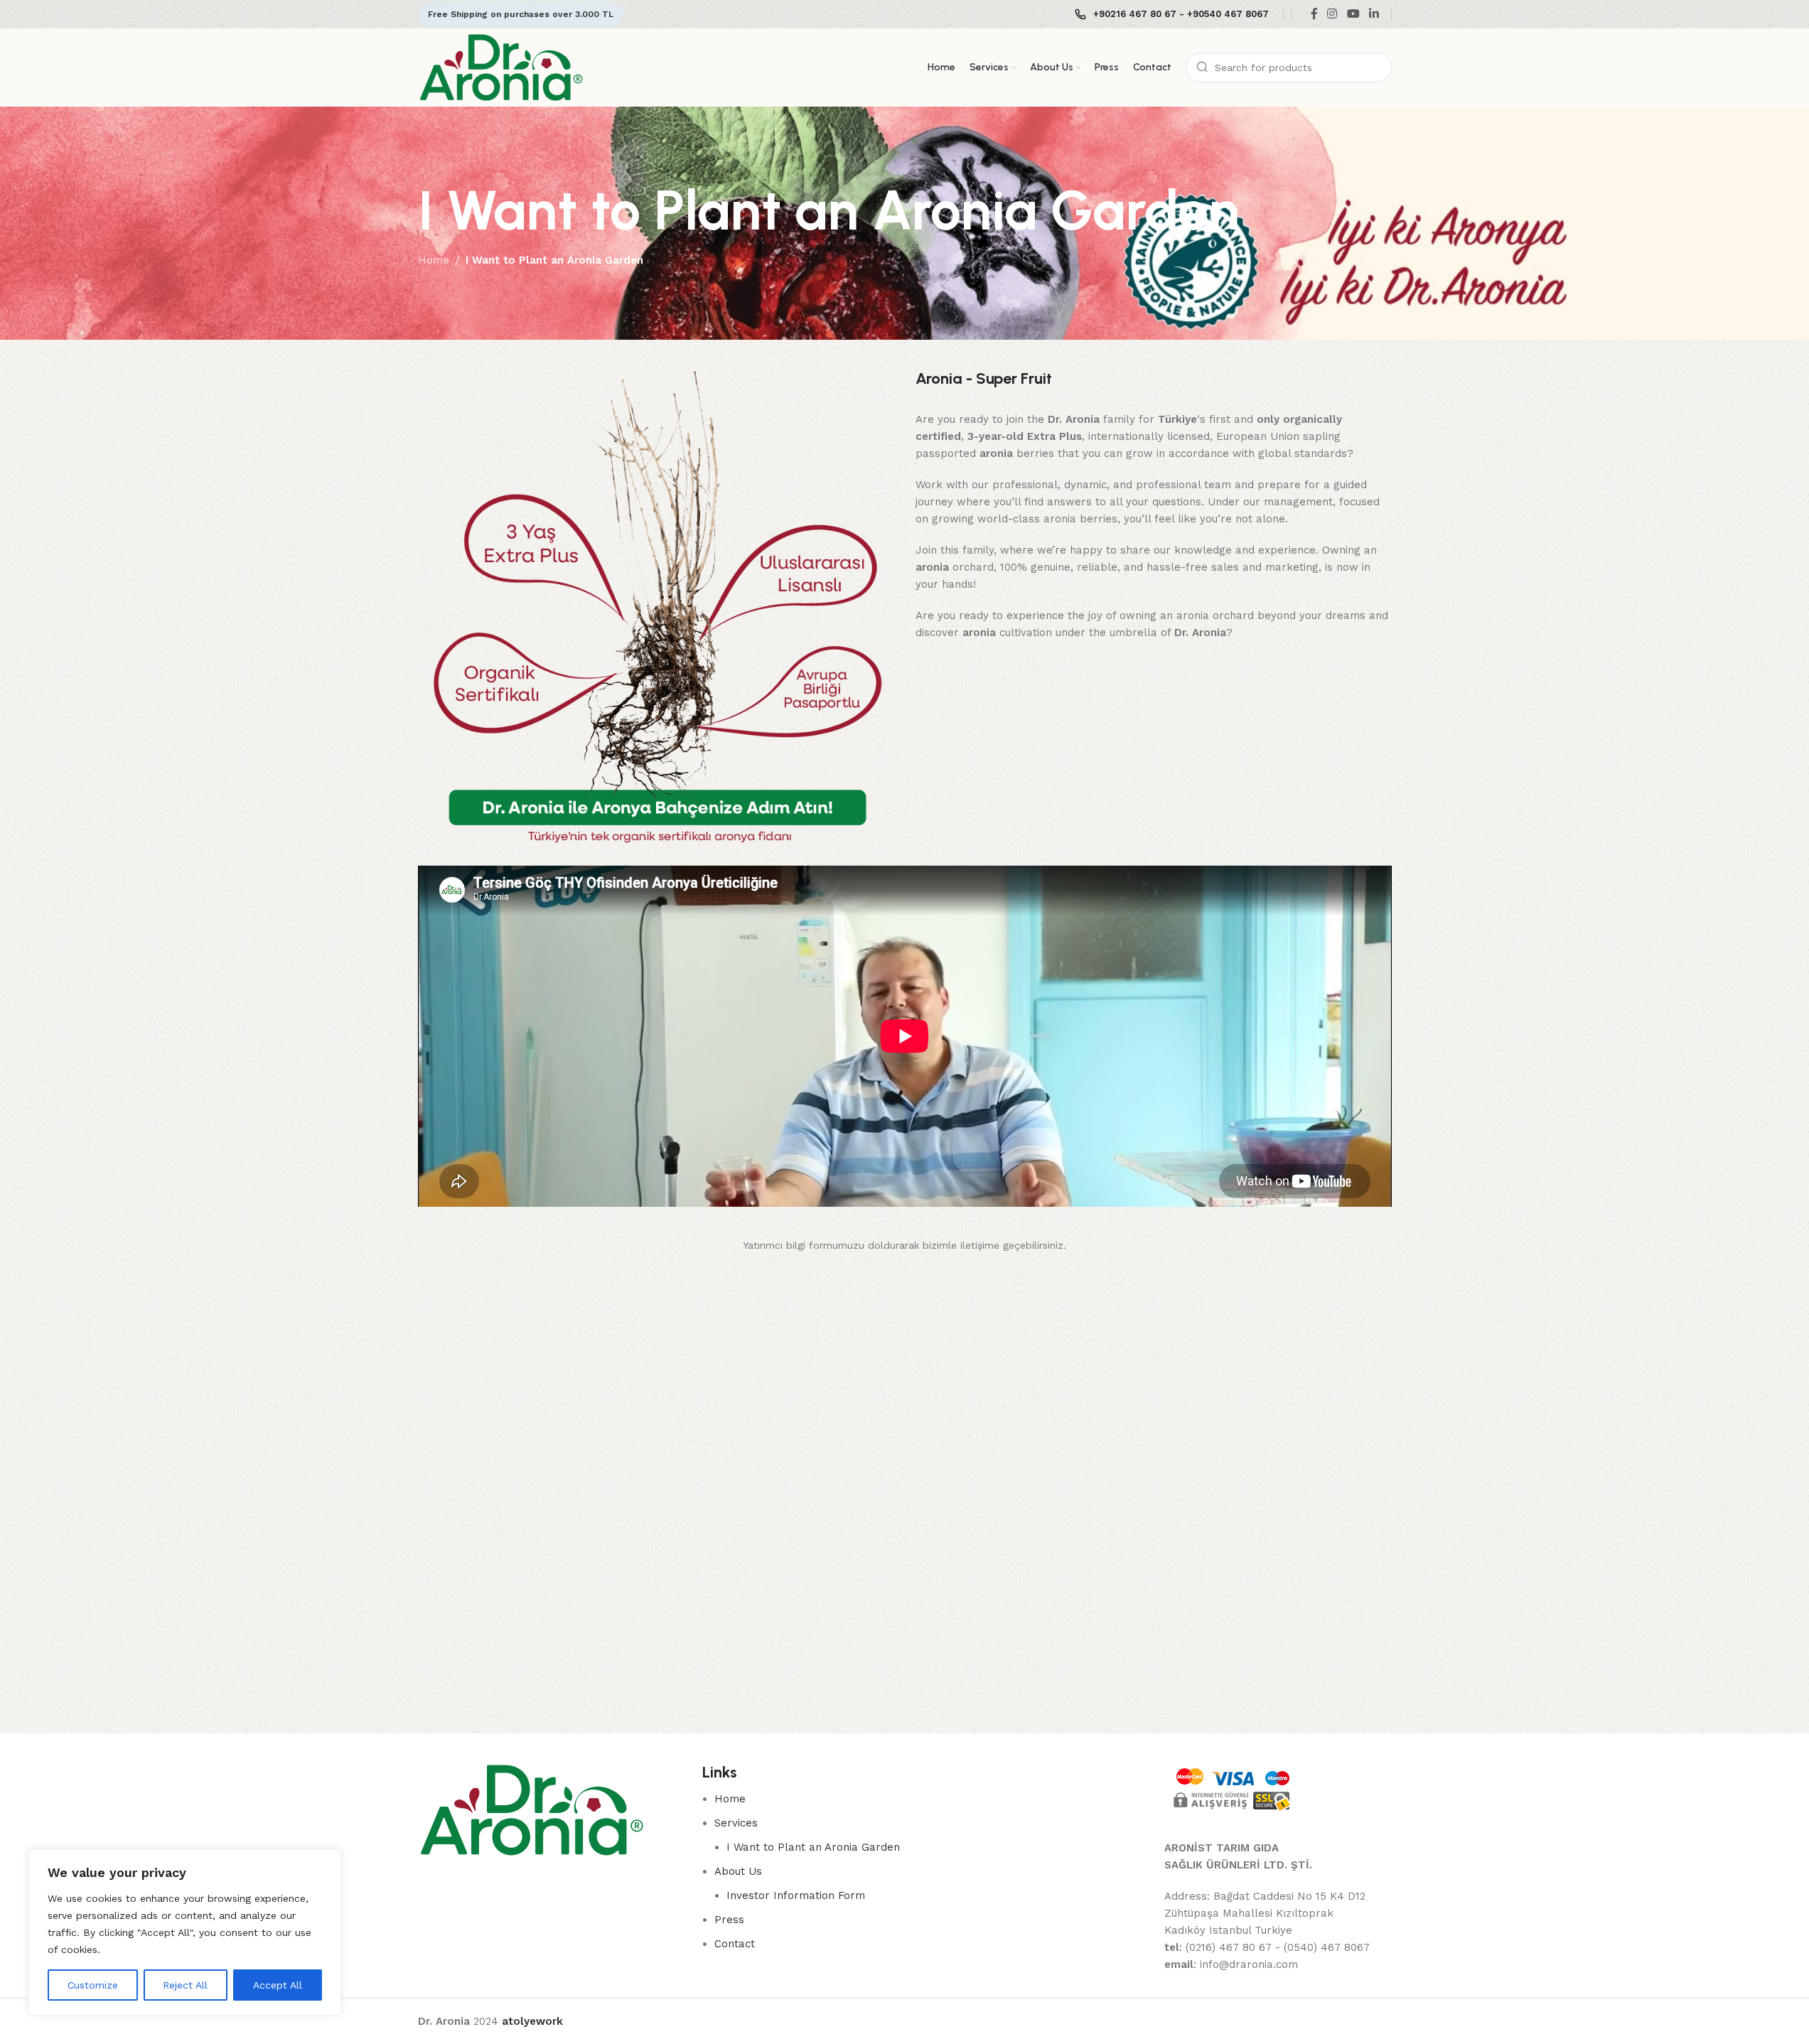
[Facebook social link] (1314, 14)
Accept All (278, 1985)
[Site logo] (501, 67)
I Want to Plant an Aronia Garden (813, 1847)
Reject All (185, 1985)
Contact (735, 1944)
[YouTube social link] (1353, 14)
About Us (738, 1871)
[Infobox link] (1172, 15)
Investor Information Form (796, 1895)
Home (434, 260)
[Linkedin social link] (1374, 14)
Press (729, 1920)
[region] (185, 1932)
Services (736, 1823)
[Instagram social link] (1332, 14)
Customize (93, 1985)
